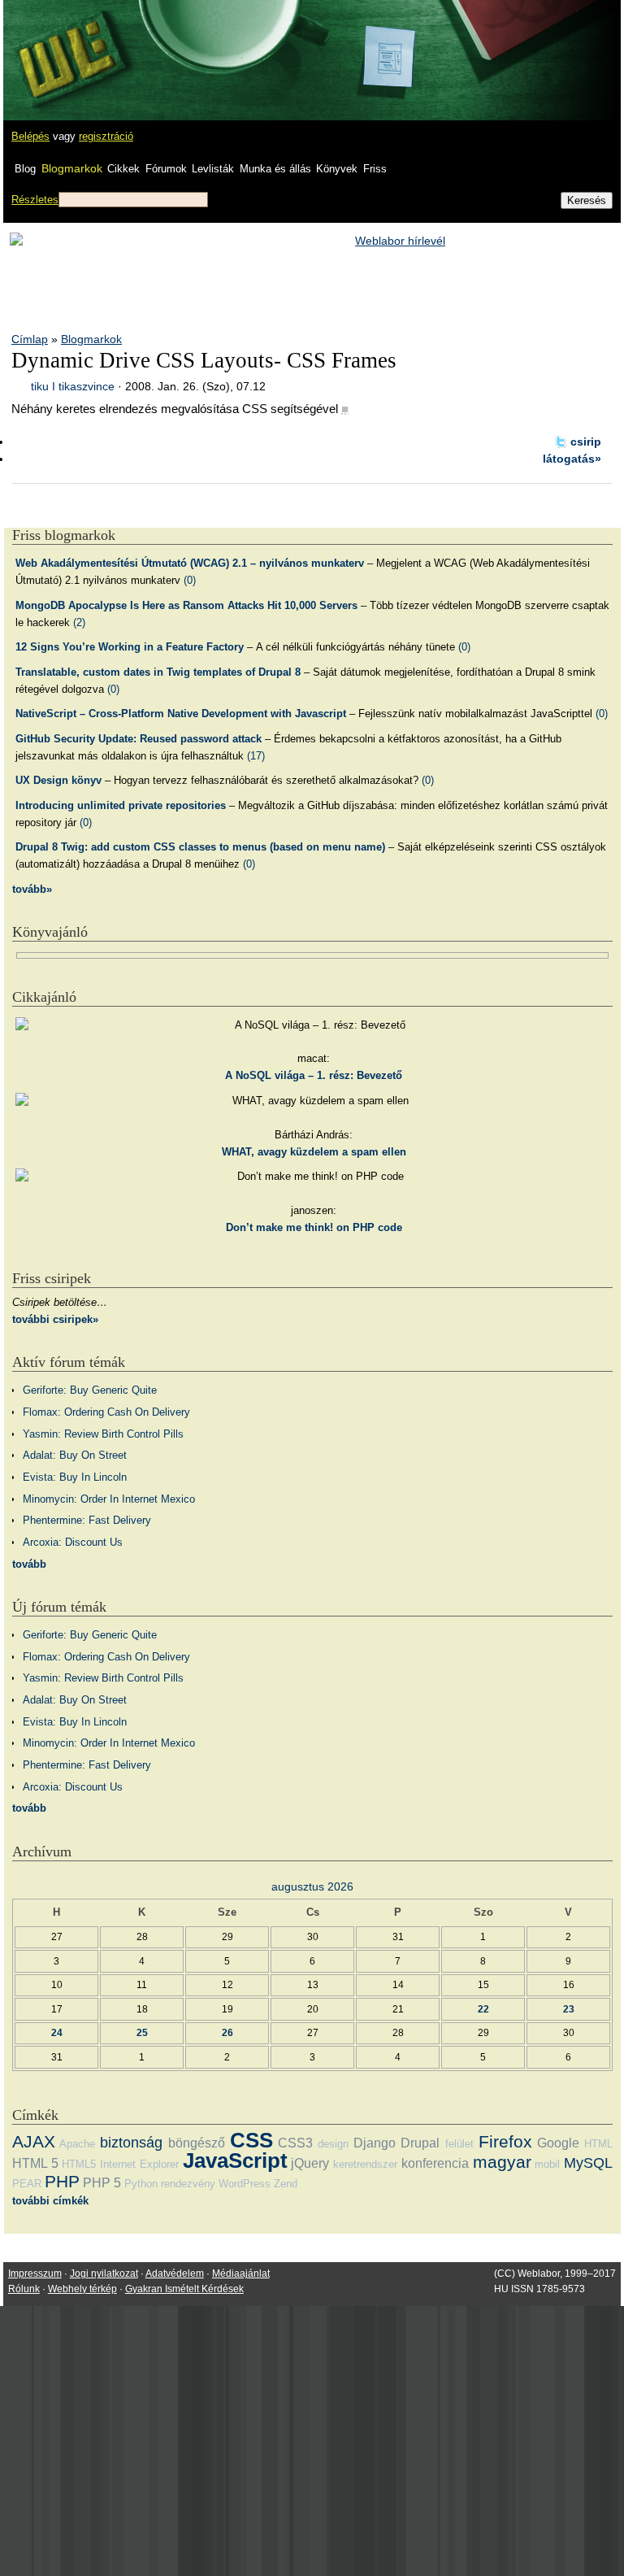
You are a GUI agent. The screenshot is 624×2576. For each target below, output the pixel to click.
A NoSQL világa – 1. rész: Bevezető (314, 1075)
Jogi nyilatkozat (104, 2274)
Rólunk (24, 2289)
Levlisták (213, 169)
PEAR (27, 2184)
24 (57, 2032)
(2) (79, 622)
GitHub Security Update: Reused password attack (139, 739)
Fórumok (166, 169)
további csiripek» (55, 1319)
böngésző (197, 2143)
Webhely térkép (82, 2289)
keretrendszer (365, 2164)
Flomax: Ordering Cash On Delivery (106, 1412)
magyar (502, 2162)
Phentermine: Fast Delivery (87, 1520)
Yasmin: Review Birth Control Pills (103, 1434)
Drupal (420, 2143)
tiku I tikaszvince (73, 386)
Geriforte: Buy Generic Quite (90, 1390)
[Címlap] (66, 45)
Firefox (505, 2141)
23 (569, 2009)
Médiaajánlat (241, 2274)
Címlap (30, 339)
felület (459, 2144)
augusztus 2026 (312, 1886)
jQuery (310, 2163)
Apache (77, 2144)
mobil (547, 2164)
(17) (256, 756)
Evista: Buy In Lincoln (75, 1477)
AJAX (34, 2141)
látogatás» (572, 459)
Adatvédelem (175, 2274)
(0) (190, 580)
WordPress (245, 2184)
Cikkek (123, 169)
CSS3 (295, 2143)
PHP (62, 2181)
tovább (29, 1564)
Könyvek (337, 169)
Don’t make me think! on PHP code (314, 1227)
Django (375, 2143)
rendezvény (188, 2184)
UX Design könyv (58, 780)
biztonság (131, 2143)
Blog (25, 169)
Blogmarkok (72, 168)
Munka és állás (275, 169)
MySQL (588, 2163)
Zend (286, 2184)
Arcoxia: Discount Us (73, 1542)
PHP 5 (102, 2183)
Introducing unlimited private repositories (121, 805)
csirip (586, 442)
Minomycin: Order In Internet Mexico (109, 1499)
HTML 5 (35, 2163)
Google (558, 2143)
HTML (598, 2144)
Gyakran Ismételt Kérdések (184, 2289)
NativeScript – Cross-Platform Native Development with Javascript (181, 714)
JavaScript (235, 2160)
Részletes (35, 200)
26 (227, 2032)
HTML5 (79, 2164)
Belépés (30, 136)
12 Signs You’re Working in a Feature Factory (130, 647)
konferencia (435, 2163)
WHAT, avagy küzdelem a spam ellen (314, 1152)
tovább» (32, 889)
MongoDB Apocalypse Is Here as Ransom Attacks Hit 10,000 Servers (186, 605)
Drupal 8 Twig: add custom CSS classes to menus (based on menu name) (200, 847)
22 (483, 2009)
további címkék (50, 2201)
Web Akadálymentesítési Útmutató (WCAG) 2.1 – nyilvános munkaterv (190, 563)
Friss (375, 169)
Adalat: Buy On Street (75, 1455)
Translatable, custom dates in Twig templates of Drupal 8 (158, 672)
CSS (251, 2140)
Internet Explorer (139, 2164)
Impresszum (35, 2274)
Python (141, 2184)
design (333, 2144)
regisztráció (106, 136)
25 (142, 2032)
